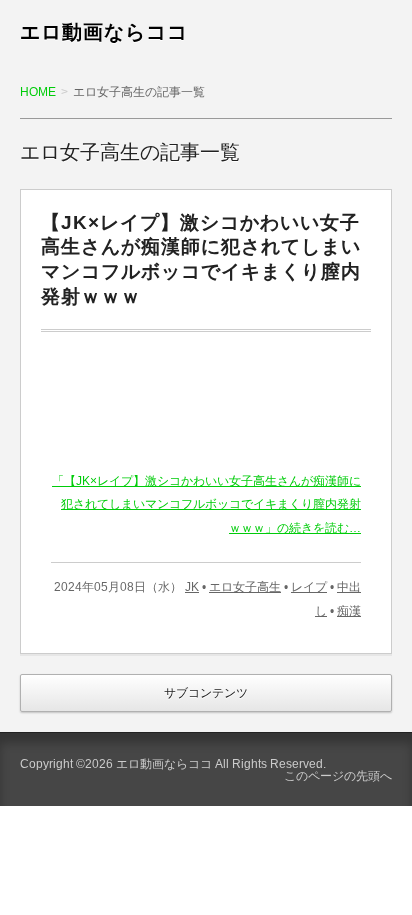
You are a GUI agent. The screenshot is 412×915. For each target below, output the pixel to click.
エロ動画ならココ (104, 32)
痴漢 (349, 611)
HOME (38, 92)
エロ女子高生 (245, 587)
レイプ (309, 587)
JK (192, 587)
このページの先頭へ (338, 776)
